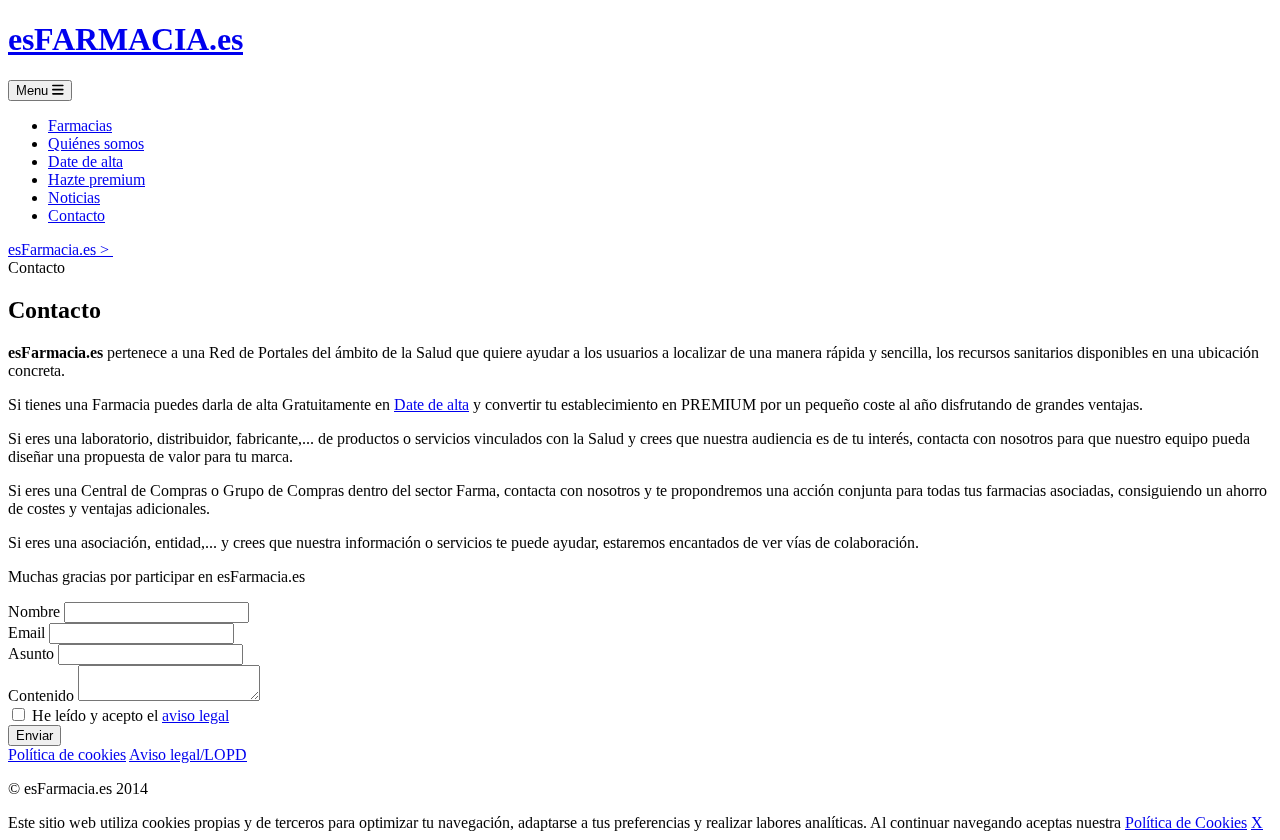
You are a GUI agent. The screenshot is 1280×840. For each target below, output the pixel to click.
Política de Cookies (1186, 822)
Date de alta (85, 161)
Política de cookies (67, 754)
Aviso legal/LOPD (188, 754)
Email (26, 632)
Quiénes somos (96, 143)
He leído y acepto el (128, 715)
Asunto (31, 653)
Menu (34, 90)
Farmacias (80, 125)
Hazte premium (96, 179)
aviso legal (195, 715)
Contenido (41, 695)
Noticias (74, 197)
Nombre (34, 611)
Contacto (76, 215)
